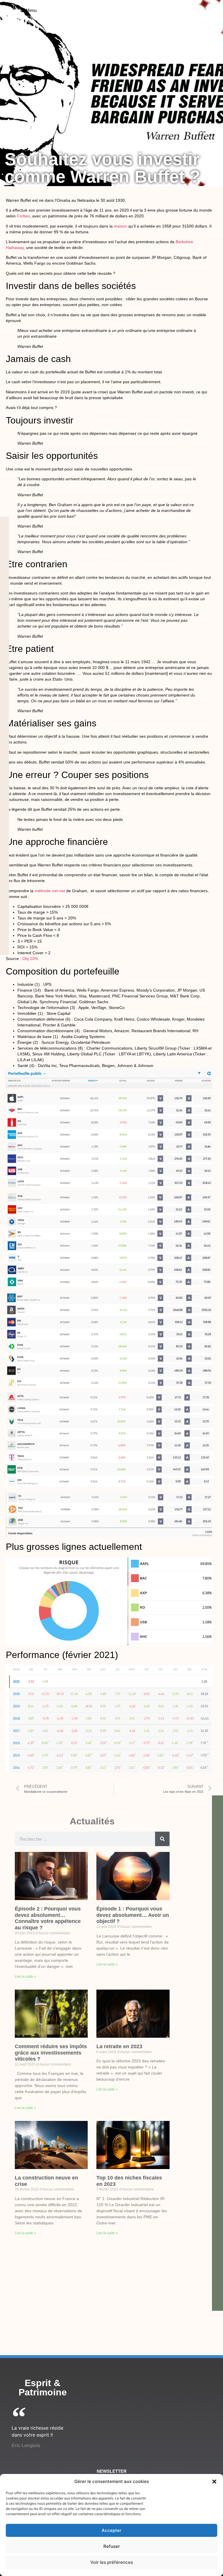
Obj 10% (30, 959)
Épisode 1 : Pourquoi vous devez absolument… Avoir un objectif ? (133, 1915)
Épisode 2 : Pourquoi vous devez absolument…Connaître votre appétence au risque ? (48, 1918)
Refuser (112, 2546)
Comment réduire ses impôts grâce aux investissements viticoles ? (51, 2053)
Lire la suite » (25, 1977)
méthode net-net (50, 891)
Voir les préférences (112, 2562)
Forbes (23, 216)
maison (121, 226)
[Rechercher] (162, 1839)
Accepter (111, 2530)
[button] (214, 2482)
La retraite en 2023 (119, 2046)
